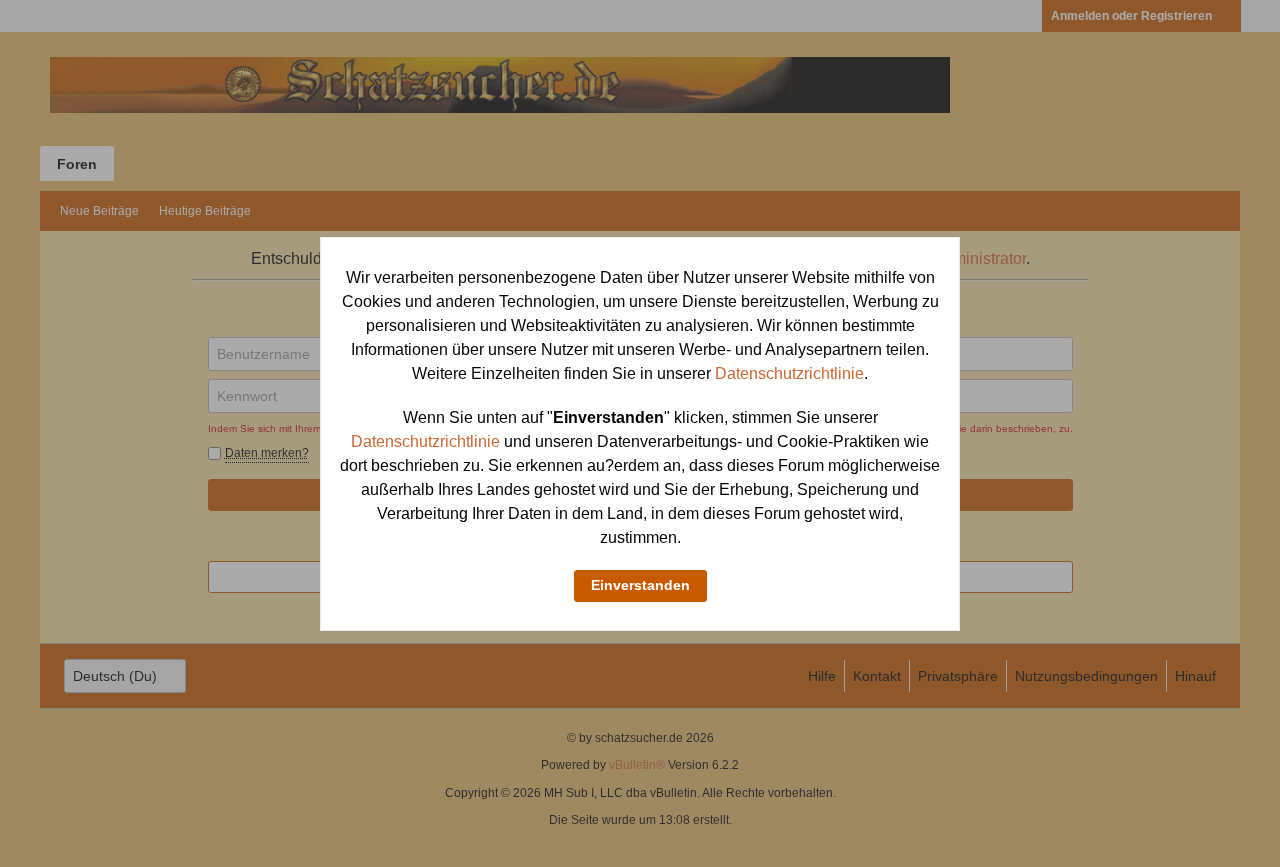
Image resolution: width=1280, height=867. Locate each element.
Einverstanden (640, 585)
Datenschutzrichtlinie (789, 373)
